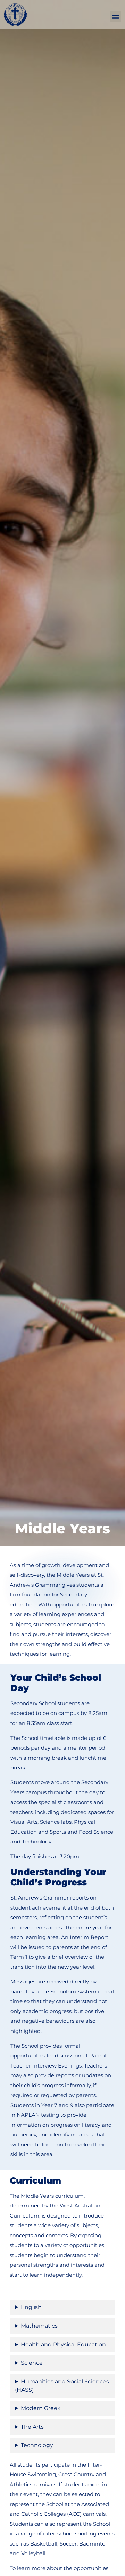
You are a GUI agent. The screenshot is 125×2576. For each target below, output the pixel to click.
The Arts (32, 2427)
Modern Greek (41, 2408)
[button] (115, 16)
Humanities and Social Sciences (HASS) (62, 2386)
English (31, 2307)
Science (32, 2363)
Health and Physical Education (63, 2344)
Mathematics (39, 2326)
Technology (37, 2445)
